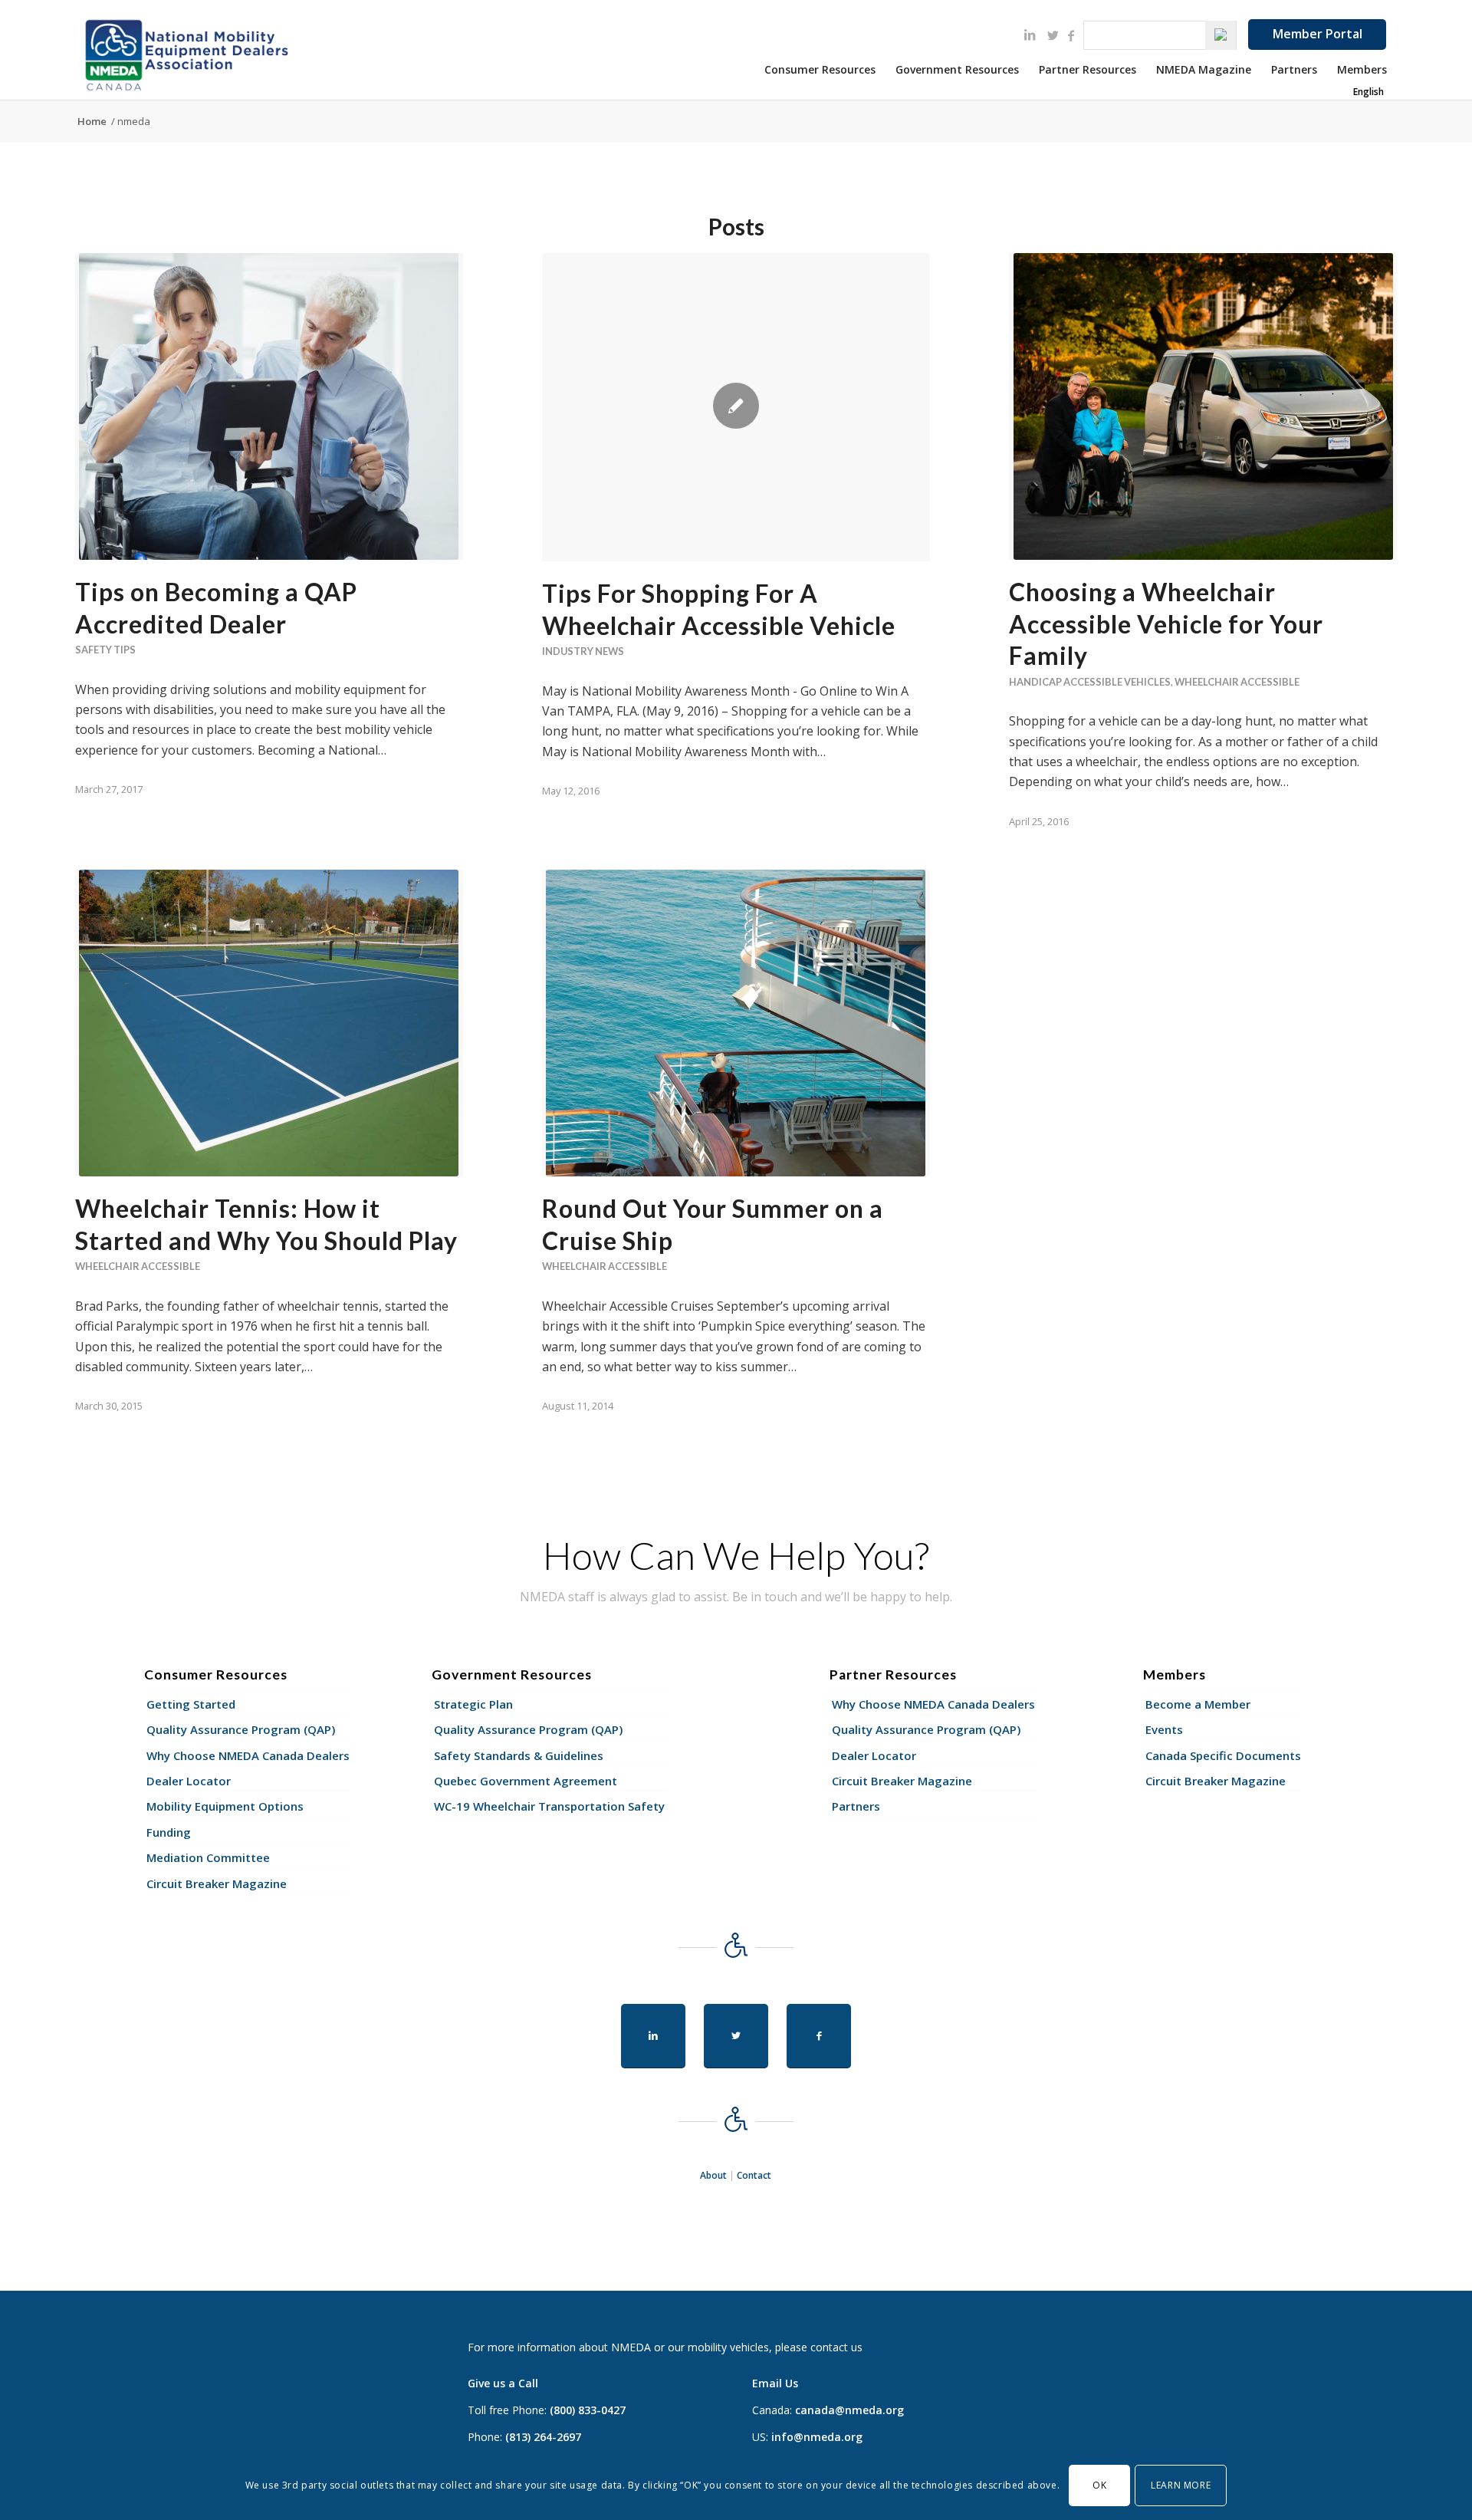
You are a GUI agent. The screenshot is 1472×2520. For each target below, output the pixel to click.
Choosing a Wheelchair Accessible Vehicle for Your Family (1166, 623)
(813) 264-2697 (543, 2437)
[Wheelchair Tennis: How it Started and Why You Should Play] (269, 1023)
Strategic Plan (473, 1704)
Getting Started (191, 1704)
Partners (856, 1806)
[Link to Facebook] (1071, 35)
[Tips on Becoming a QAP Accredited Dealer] (269, 406)
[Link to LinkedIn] (1030, 35)
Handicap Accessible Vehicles (1090, 682)
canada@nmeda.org (849, 2410)
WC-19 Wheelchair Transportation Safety (549, 1806)
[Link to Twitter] (1053, 35)
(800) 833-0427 (588, 2410)
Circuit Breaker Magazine (217, 1883)
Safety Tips (105, 650)
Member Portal (1318, 34)
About (713, 2175)
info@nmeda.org (817, 2437)
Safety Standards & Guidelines (519, 1755)
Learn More (1181, 2485)
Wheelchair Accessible (1237, 682)
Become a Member (1198, 1704)
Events (1164, 1729)
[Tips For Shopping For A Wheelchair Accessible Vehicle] (736, 407)
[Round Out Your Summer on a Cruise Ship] (736, 1023)
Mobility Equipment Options (225, 1806)
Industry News (583, 651)
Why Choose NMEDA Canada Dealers (248, 1755)
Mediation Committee (208, 1857)
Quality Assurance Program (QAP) (241, 1729)
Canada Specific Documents (1223, 1755)
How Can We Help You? (736, 1555)
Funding (169, 1832)
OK (1099, 2485)
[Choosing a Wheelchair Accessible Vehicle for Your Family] (1203, 406)
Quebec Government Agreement (526, 1781)
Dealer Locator (189, 1781)
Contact (754, 2175)
